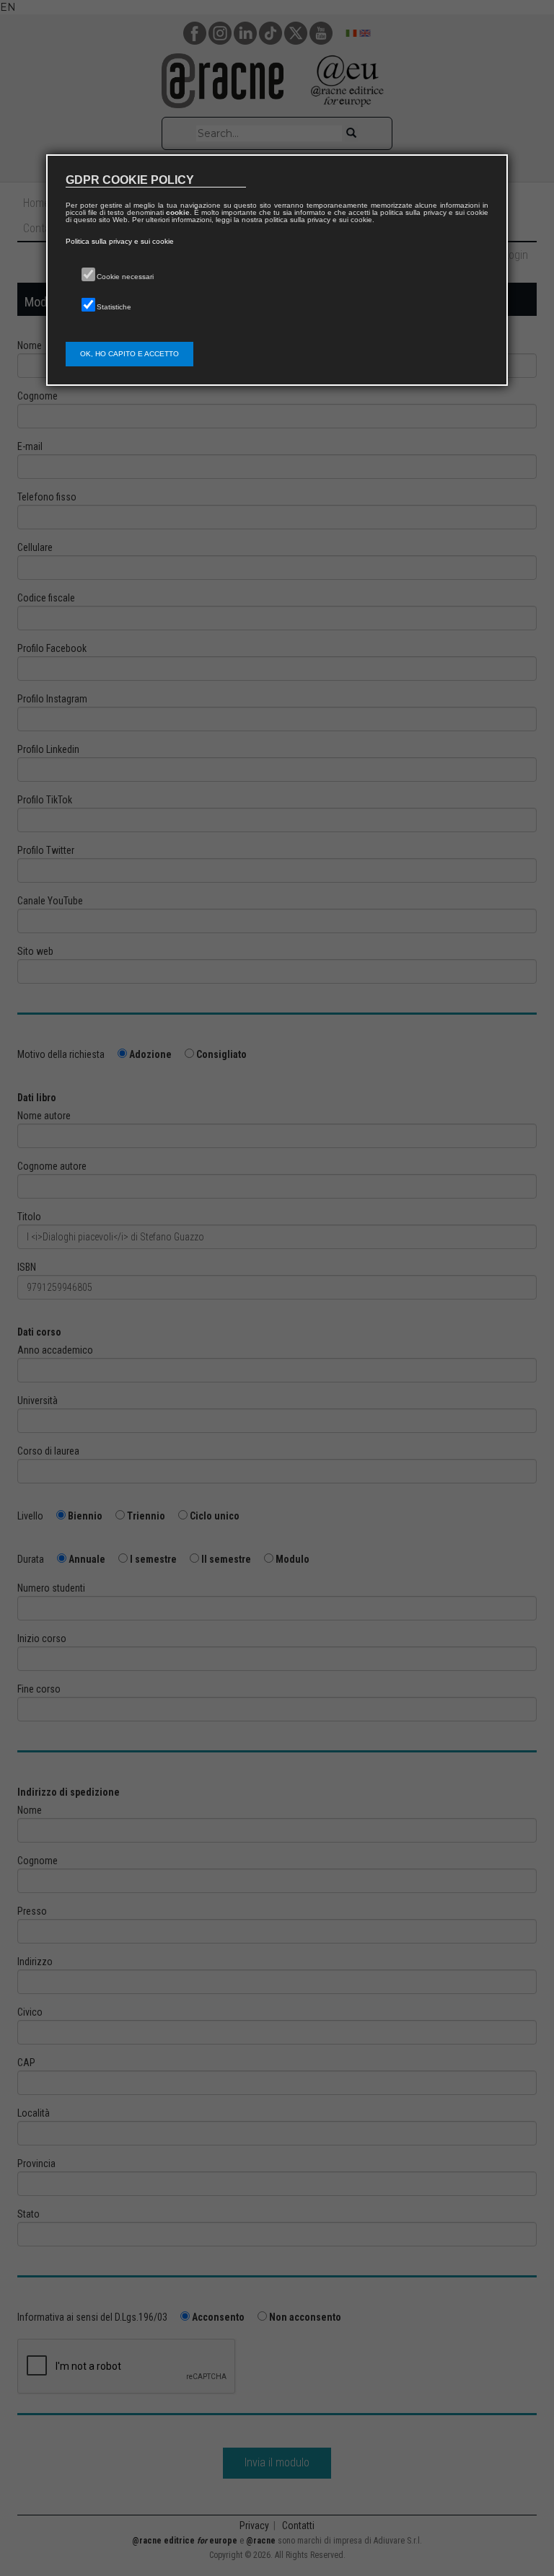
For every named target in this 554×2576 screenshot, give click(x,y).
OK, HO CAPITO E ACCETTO (129, 354)
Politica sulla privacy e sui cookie (120, 241)
